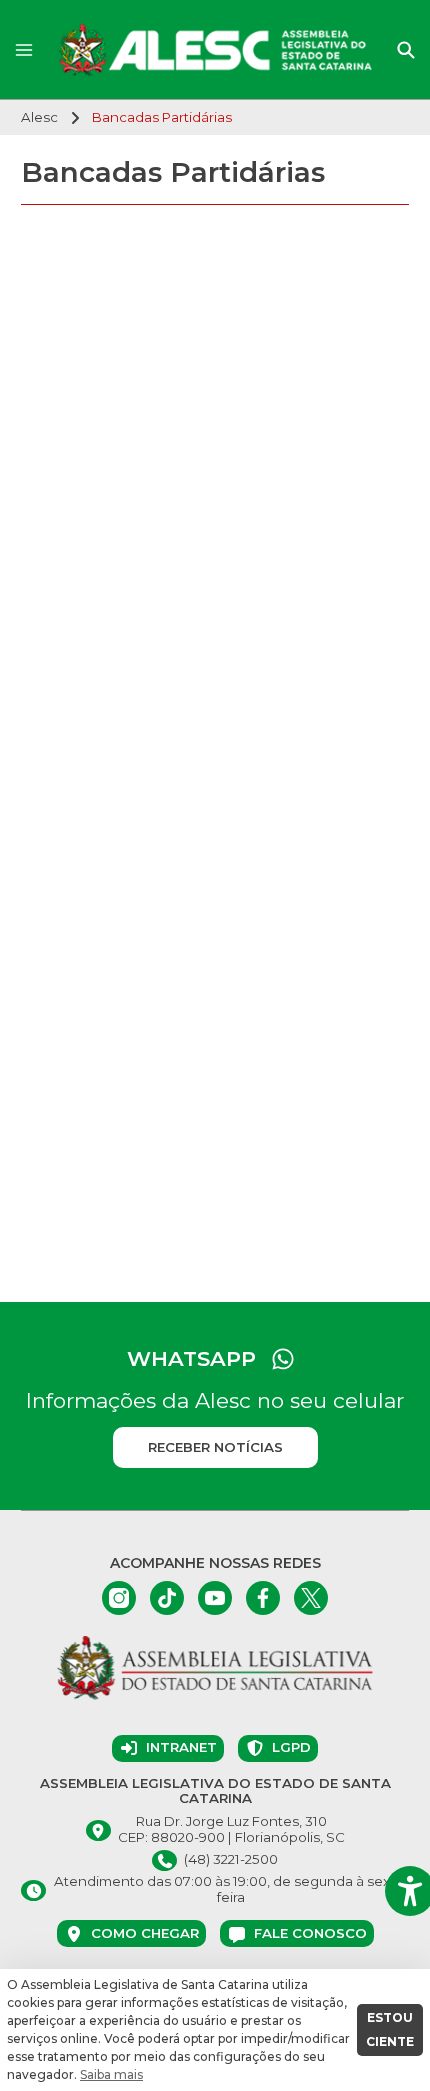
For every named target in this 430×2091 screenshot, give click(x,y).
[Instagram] (119, 1598)
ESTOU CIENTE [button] (390, 2029)
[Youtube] (215, 1598)
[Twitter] (311, 1598)
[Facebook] (263, 1598)
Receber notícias (215, 1447)
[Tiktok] (167, 1598)
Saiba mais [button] (111, 2074)
